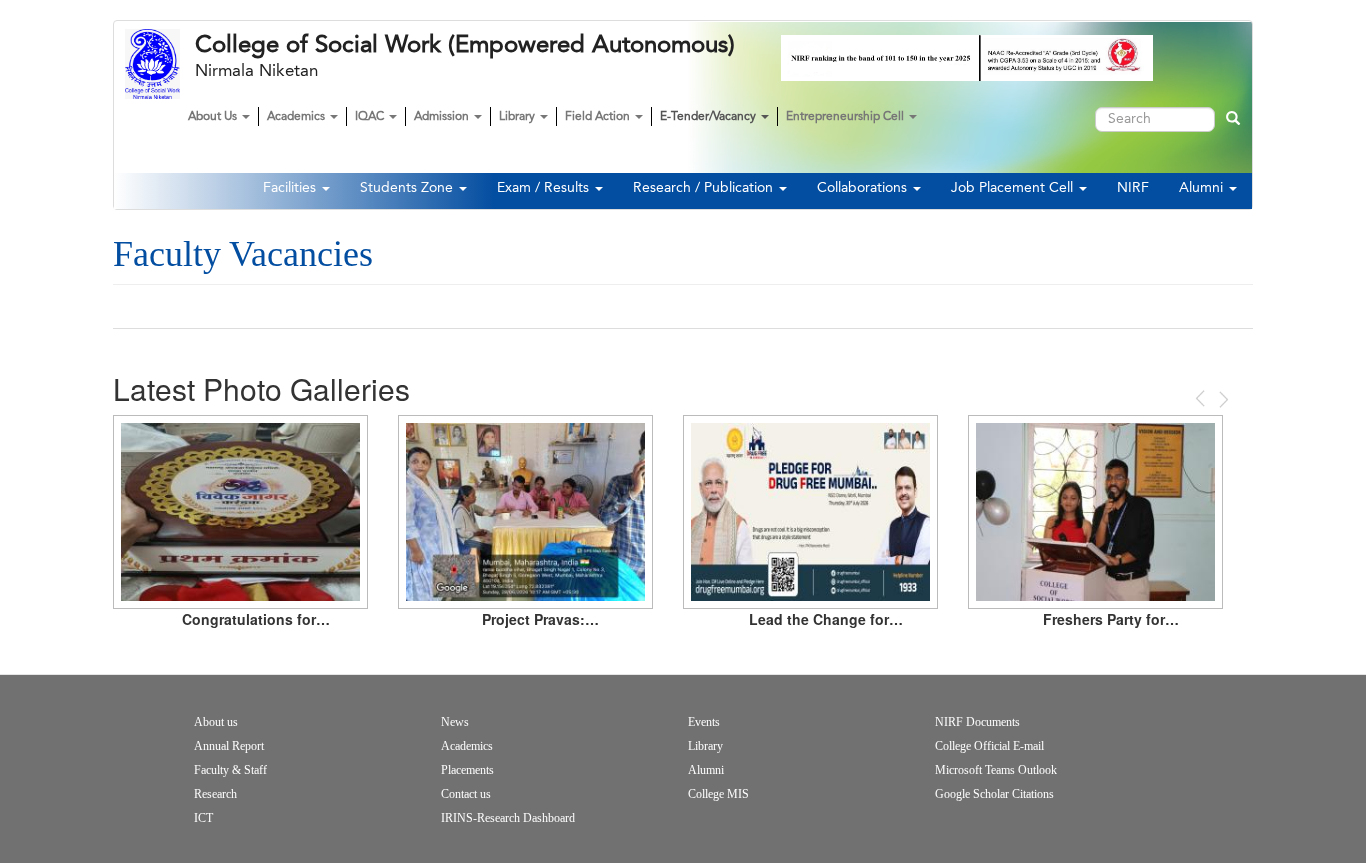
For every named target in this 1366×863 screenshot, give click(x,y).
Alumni (1203, 188)
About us (216, 722)
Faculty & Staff (230, 770)
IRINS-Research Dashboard (508, 818)
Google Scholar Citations (994, 794)
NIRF (1133, 188)
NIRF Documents (977, 722)
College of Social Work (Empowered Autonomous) (465, 45)
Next (1222, 399)
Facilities (291, 188)
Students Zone (408, 188)
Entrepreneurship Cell (846, 117)
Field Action (599, 117)
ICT (203, 818)
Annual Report (229, 746)
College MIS (718, 794)
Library (518, 117)
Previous (1202, 398)
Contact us (466, 794)
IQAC (371, 117)
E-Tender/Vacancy (709, 117)
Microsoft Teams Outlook (996, 770)
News (455, 722)
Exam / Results (545, 188)
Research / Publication (705, 188)
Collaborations (864, 188)
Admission (443, 117)
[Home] (160, 64)
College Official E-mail (989, 746)
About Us (214, 117)
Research (215, 794)
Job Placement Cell (1014, 188)
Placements (467, 770)
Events (704, 722)
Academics (297, 117)
